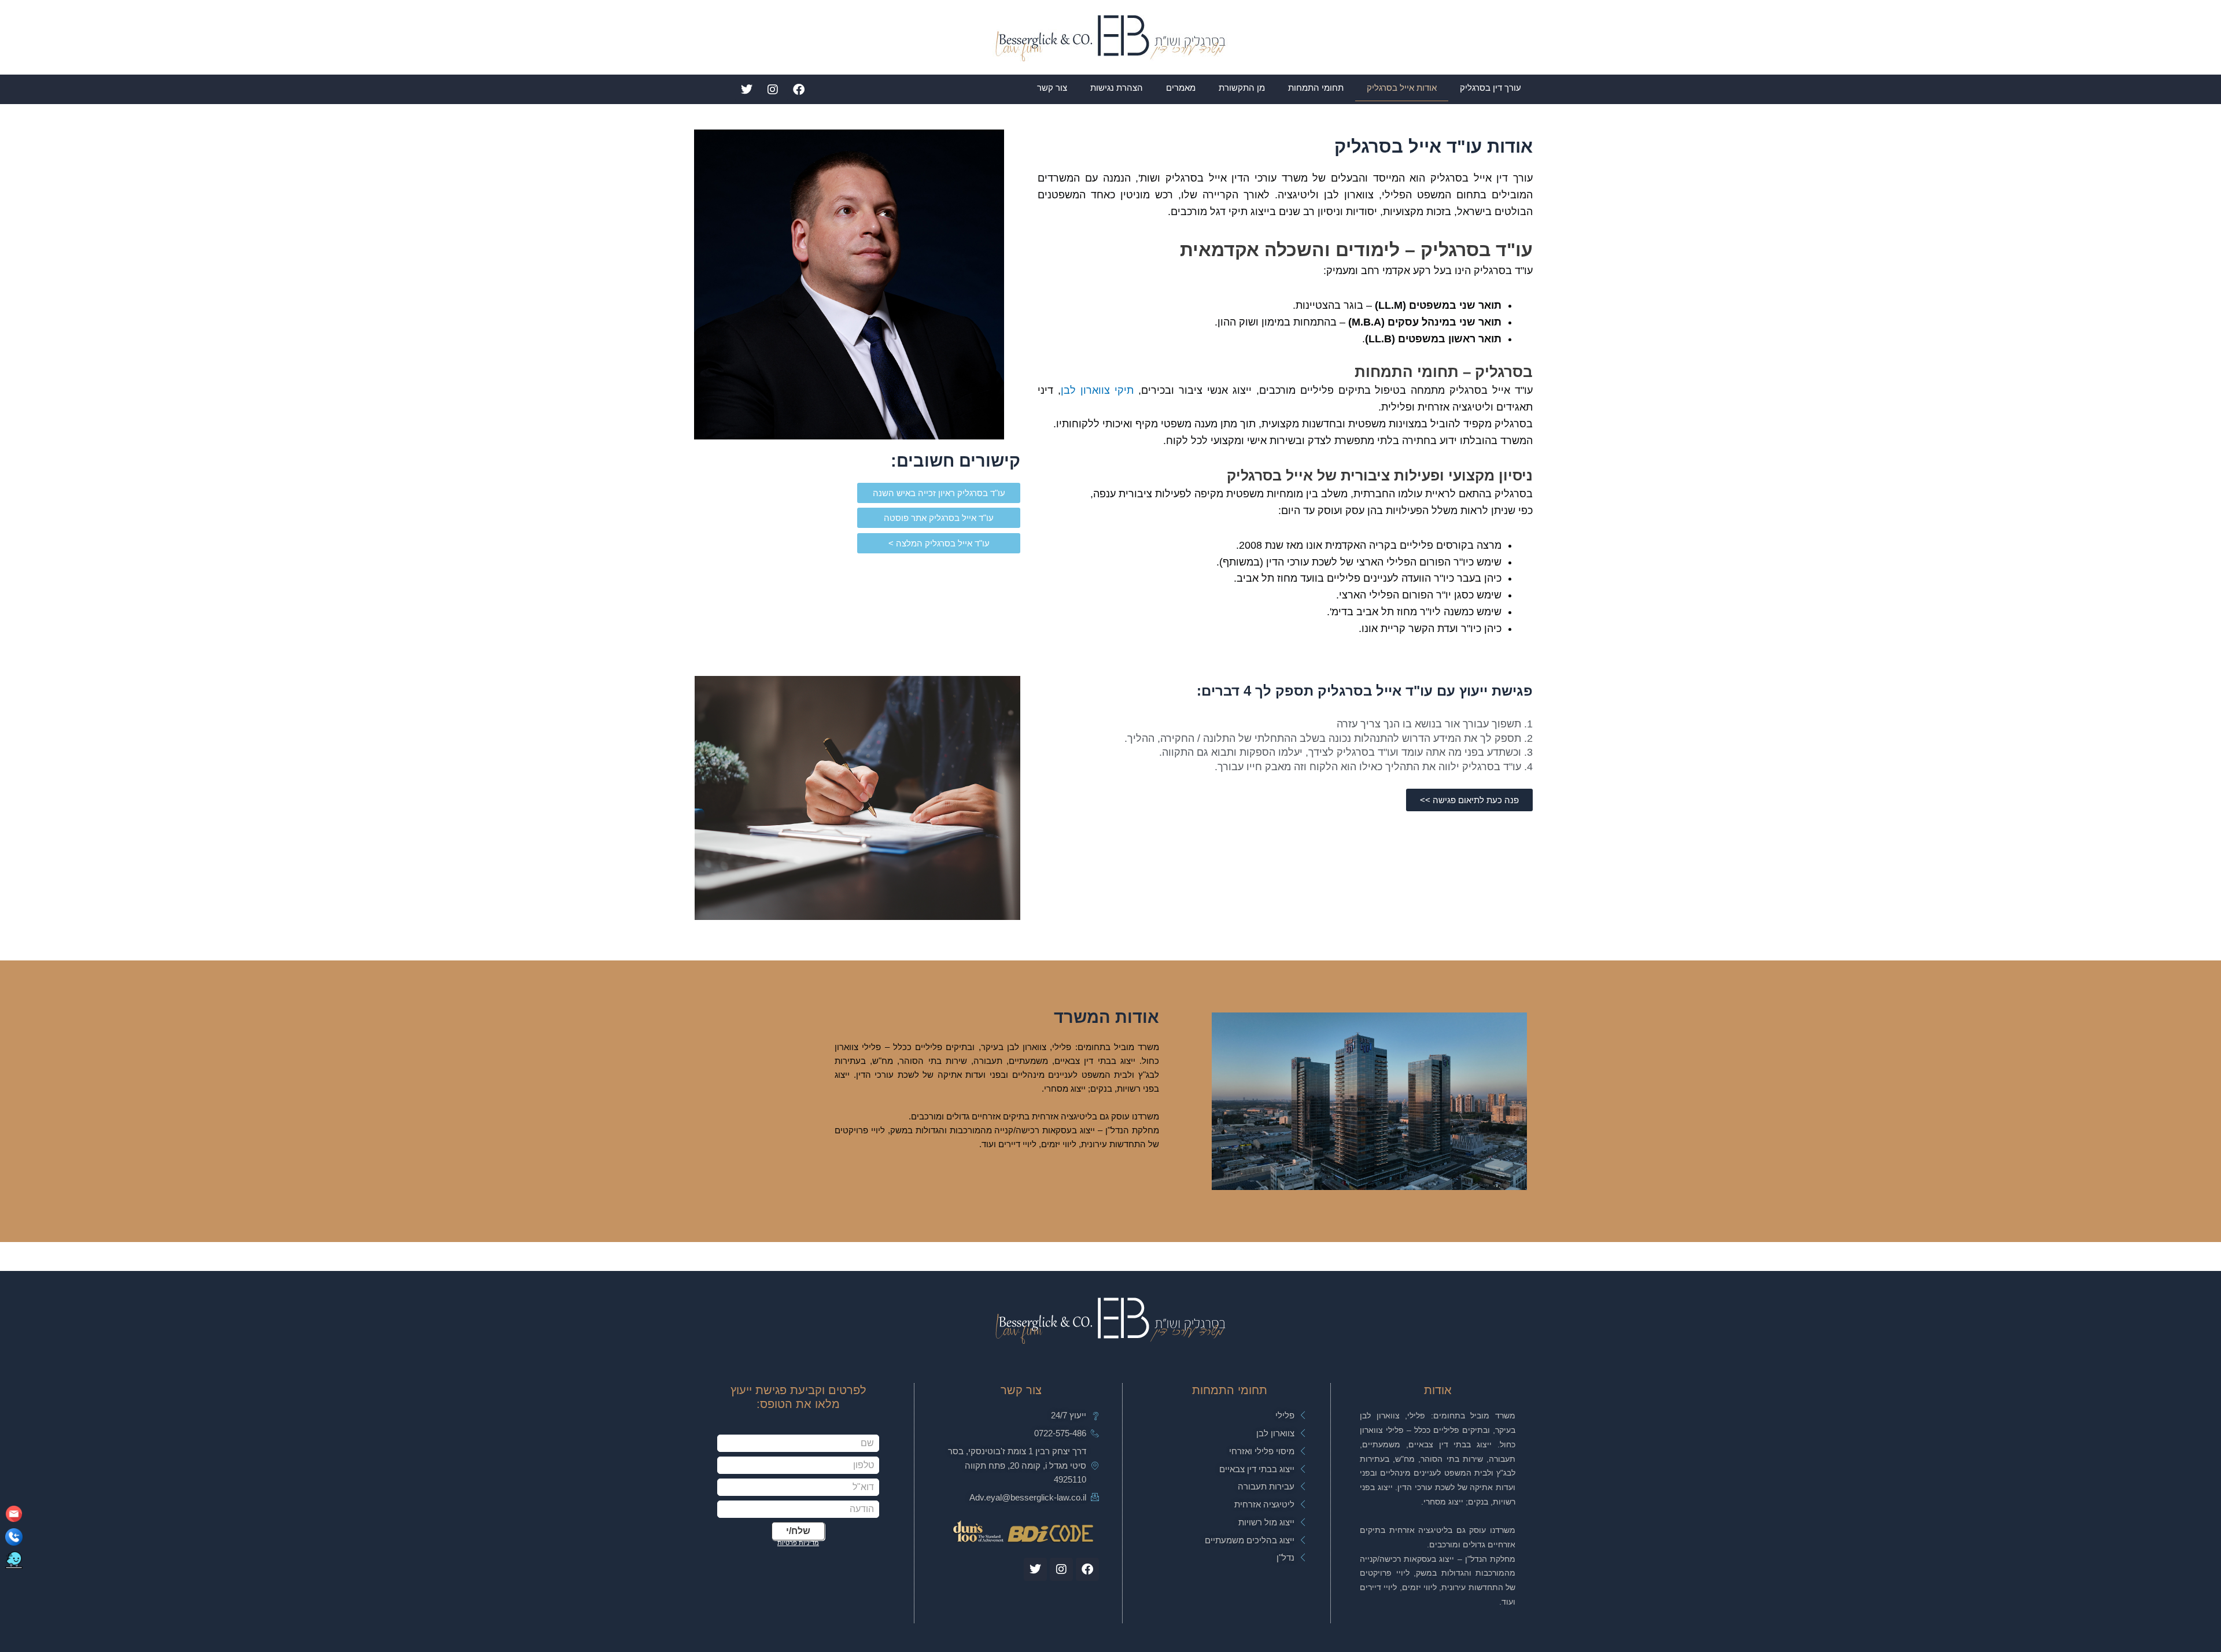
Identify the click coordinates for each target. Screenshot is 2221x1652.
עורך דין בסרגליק (1490, 88)
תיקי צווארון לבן (1097, 390)
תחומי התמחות (1316, 88)
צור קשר (1052, 88)
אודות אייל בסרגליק (1402, 88)
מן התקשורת (1242, 88)
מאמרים (1181, 88)
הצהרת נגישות (1117, 88)
